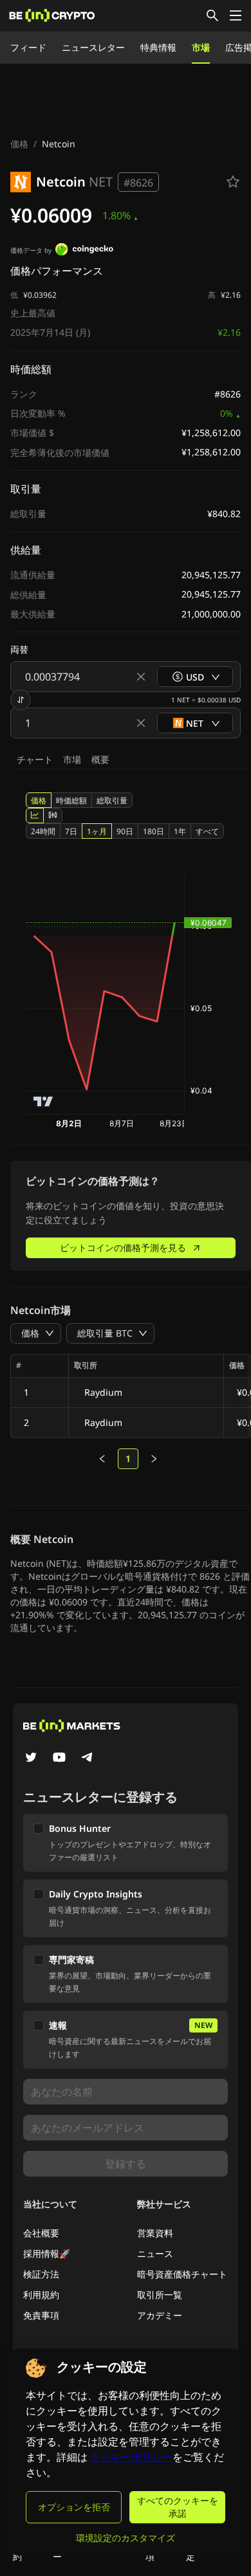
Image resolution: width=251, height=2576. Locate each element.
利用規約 (41, 2295)
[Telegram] (88, 1758)
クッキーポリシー (131, 2457)
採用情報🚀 (47, 2253)
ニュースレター (93, 47)
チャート (35, 759)
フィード (28, 47)
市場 (201, 47)
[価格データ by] (84, 251)
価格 (19, 144)
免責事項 (41, 2315)
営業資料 (155, 2233)
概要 (100, 759)
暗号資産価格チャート (182, 2274)
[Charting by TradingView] (43, 1101)
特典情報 (158, 47)
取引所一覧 (160, 2295)
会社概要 (41, 2233)
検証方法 (41, 2274)
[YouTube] (59, 1758)
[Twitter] (31, 1758)
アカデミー (160, 2315)
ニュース (155, 2253)
